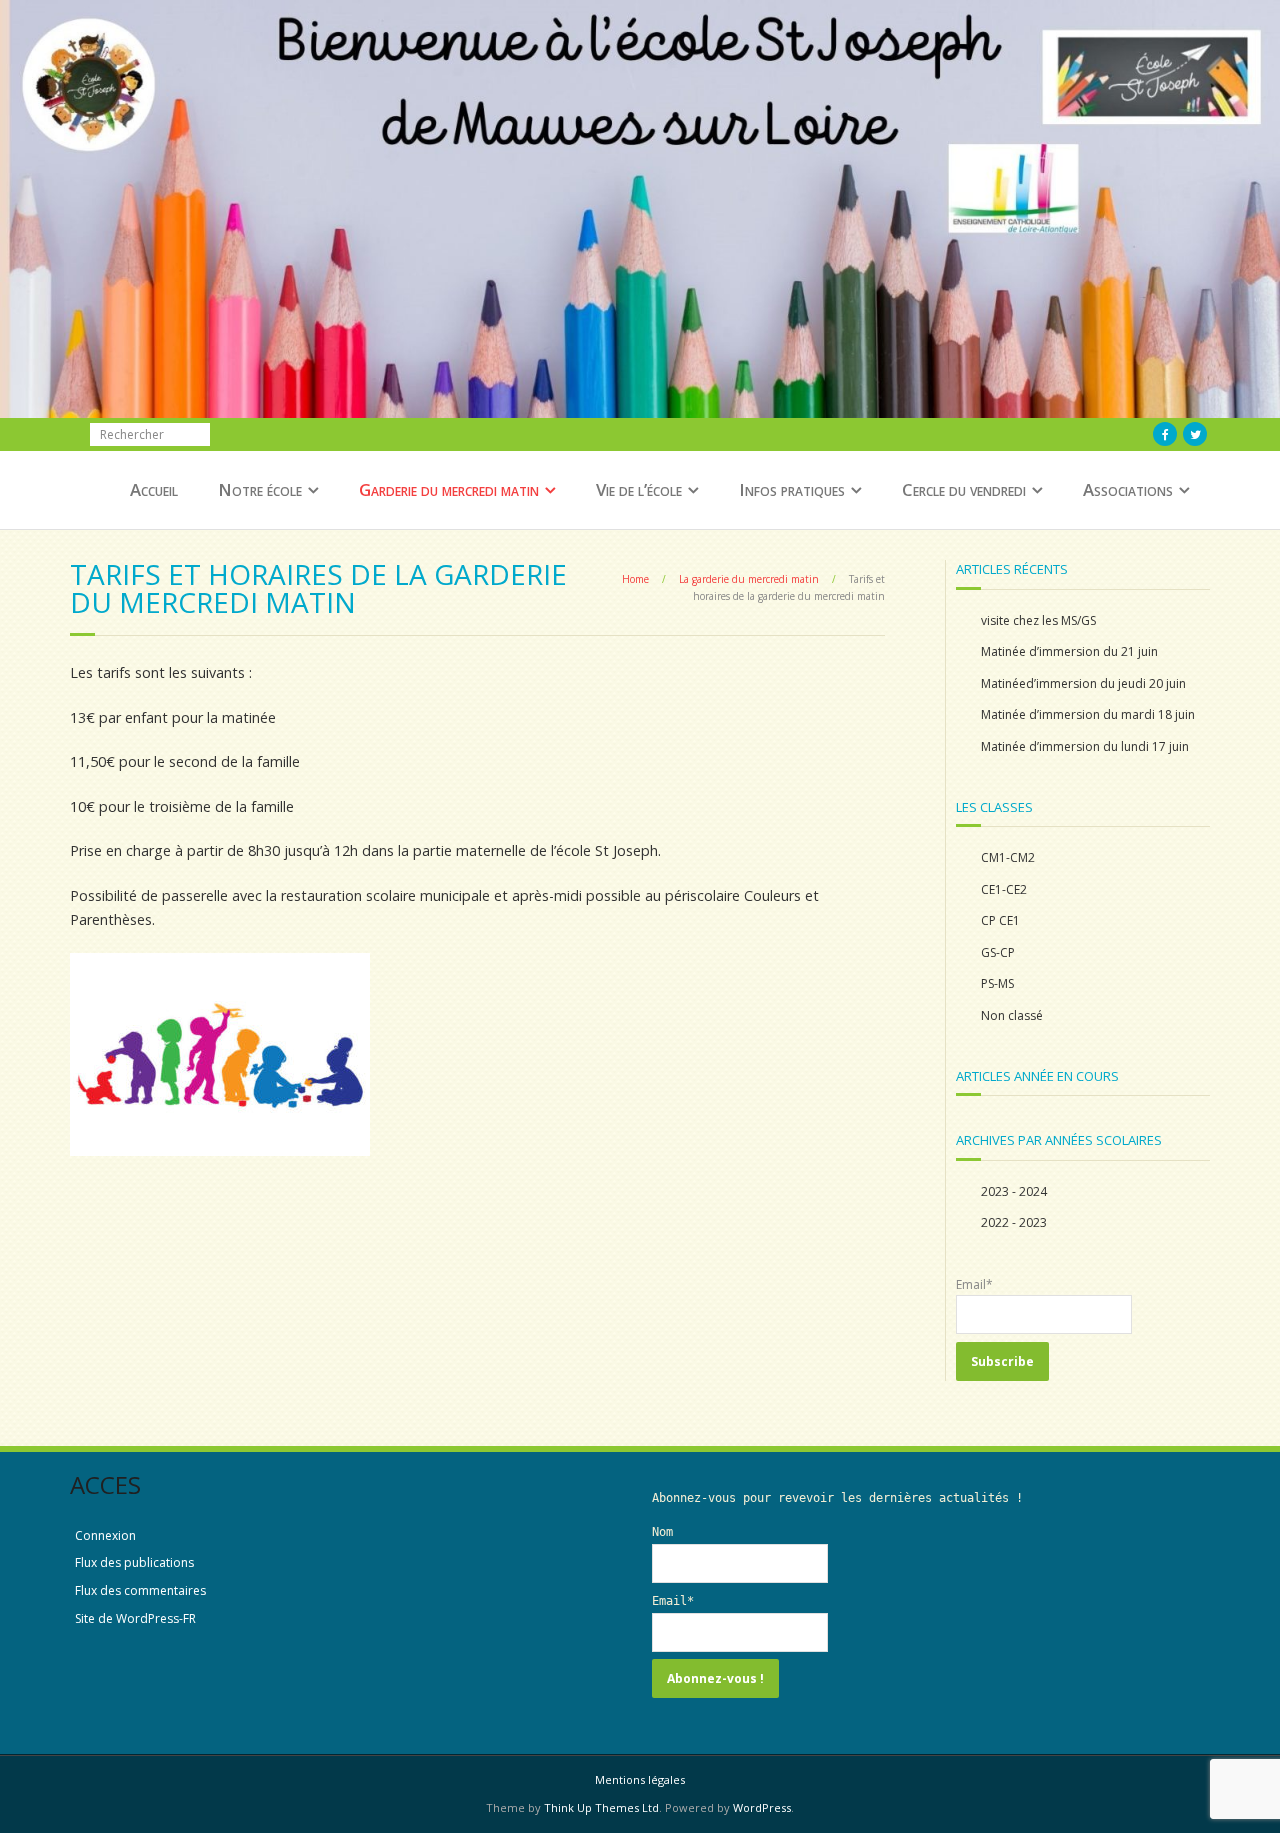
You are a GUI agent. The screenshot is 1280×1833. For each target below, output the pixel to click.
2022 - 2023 (1014, 1222)
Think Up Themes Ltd (601, 1807)
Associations (1128, 489)
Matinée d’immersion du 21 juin (1069, 651)
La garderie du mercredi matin (749, 579)
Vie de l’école (639, 489)
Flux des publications (134, 1562)
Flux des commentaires (140, 1590)
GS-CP (998, 952)
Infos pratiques (792, 489)
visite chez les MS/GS (1038, 620)
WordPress (762, 1807)
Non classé (1012, 1015)
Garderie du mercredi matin (449, 489)
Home (635, 579)
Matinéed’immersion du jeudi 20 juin (1083, 683)
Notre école (260, 489)
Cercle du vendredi (964, 489)
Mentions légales (640, 1779)
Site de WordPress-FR (135, 1618)
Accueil (154, 489)
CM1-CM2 (1008, 857)
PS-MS (997, 983)
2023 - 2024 (1014, 1191)
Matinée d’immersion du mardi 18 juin (1088, 714)
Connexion (105, 1535)
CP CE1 (1000, 920)
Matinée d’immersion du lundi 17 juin (1085, 746)
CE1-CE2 (1004, 889)
